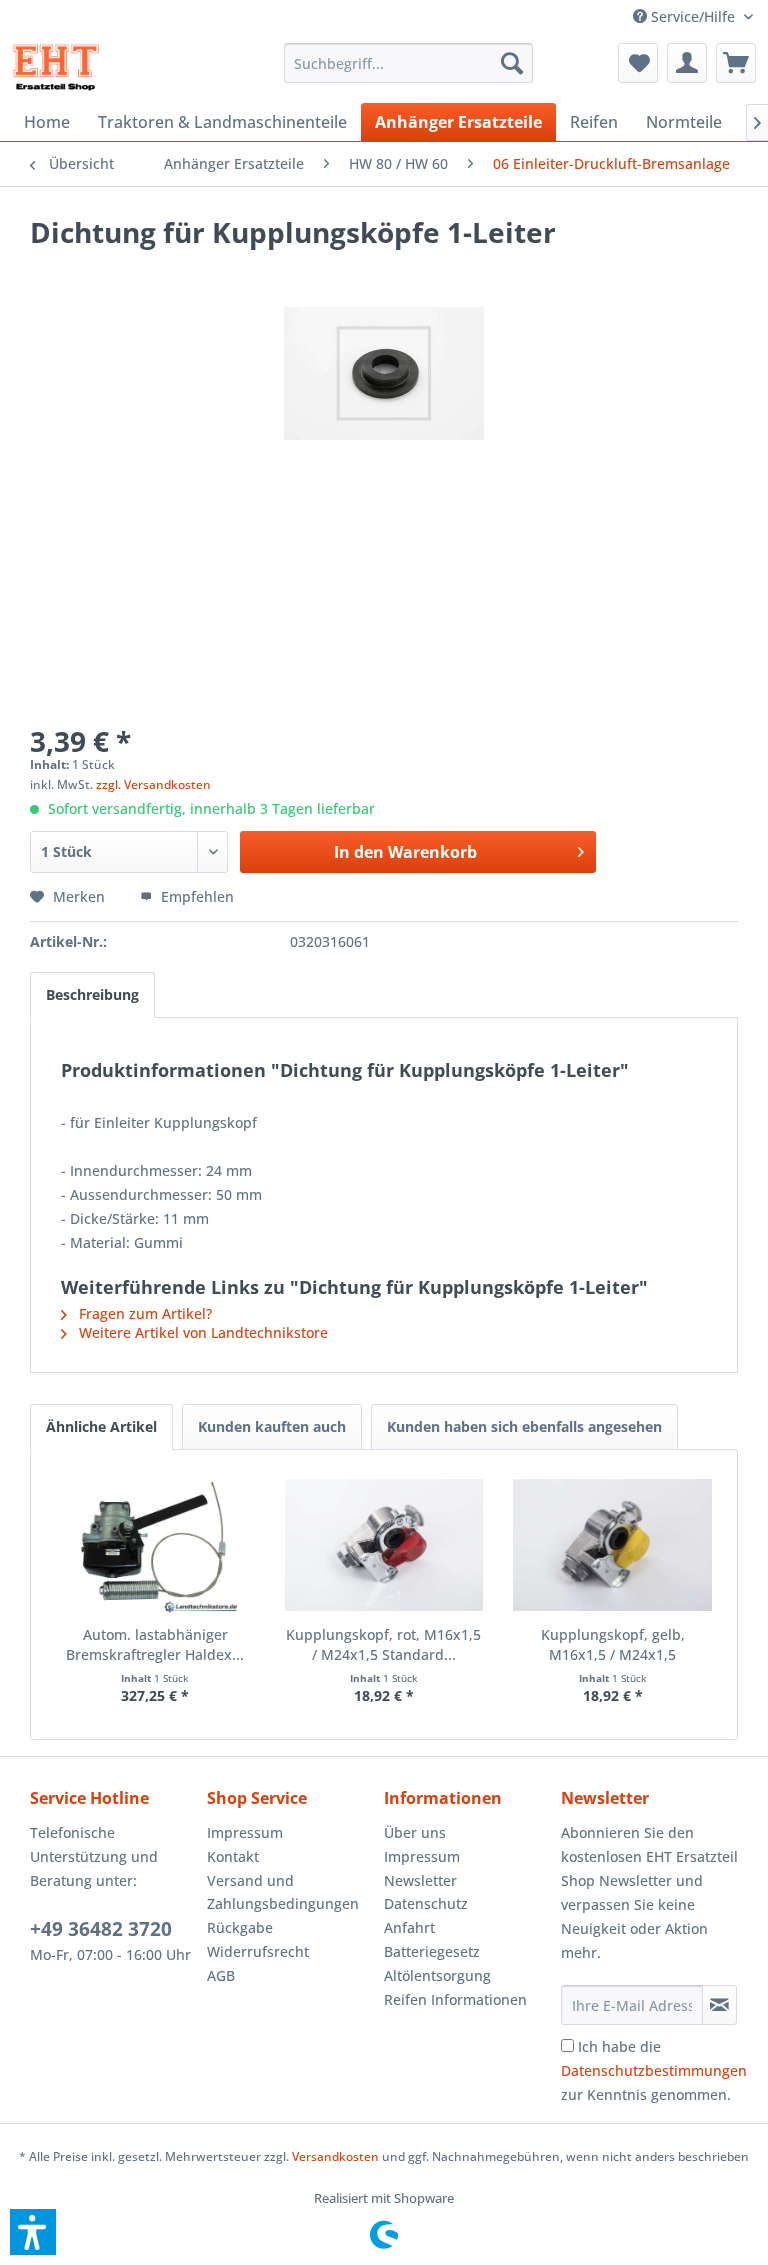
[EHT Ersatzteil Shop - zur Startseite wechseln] (56, 68)
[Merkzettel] (638, 63)
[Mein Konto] (687, 63)
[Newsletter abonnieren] (719, 2005)
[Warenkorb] (736, 63)
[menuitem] (693, 16)
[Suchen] (512, 63)
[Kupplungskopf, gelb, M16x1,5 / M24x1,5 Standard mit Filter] (612, 1545)
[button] (33, 2232)
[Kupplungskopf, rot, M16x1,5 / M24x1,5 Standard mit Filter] (384, 1545)
